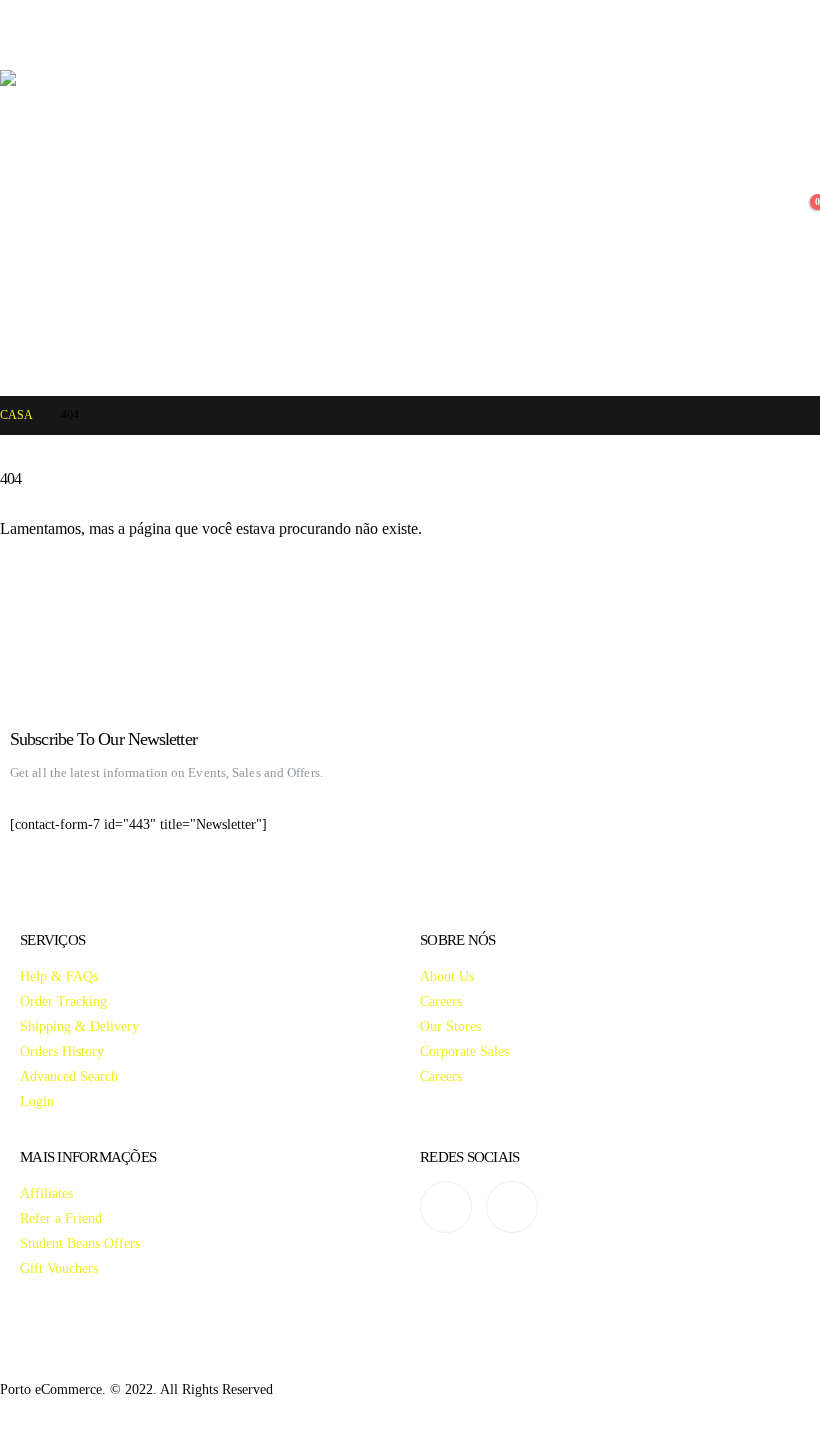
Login (37, 1101)
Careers (441, 1001)
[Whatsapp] (512, 1207)
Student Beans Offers (80, 1243)
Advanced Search (69, 1076)
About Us (447, 976)
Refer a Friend (61, 1218)
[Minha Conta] (804, 183)
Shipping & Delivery (79, 1026)
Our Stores (450, 1026)
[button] (18, 45)
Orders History (62, 1051)
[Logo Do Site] (347, 223)
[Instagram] (446, 1207)
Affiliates (46, 1193)
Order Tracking (63, 1001)
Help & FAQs (59, 976)
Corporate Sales (464, 1051)
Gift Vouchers (59, 1268)
